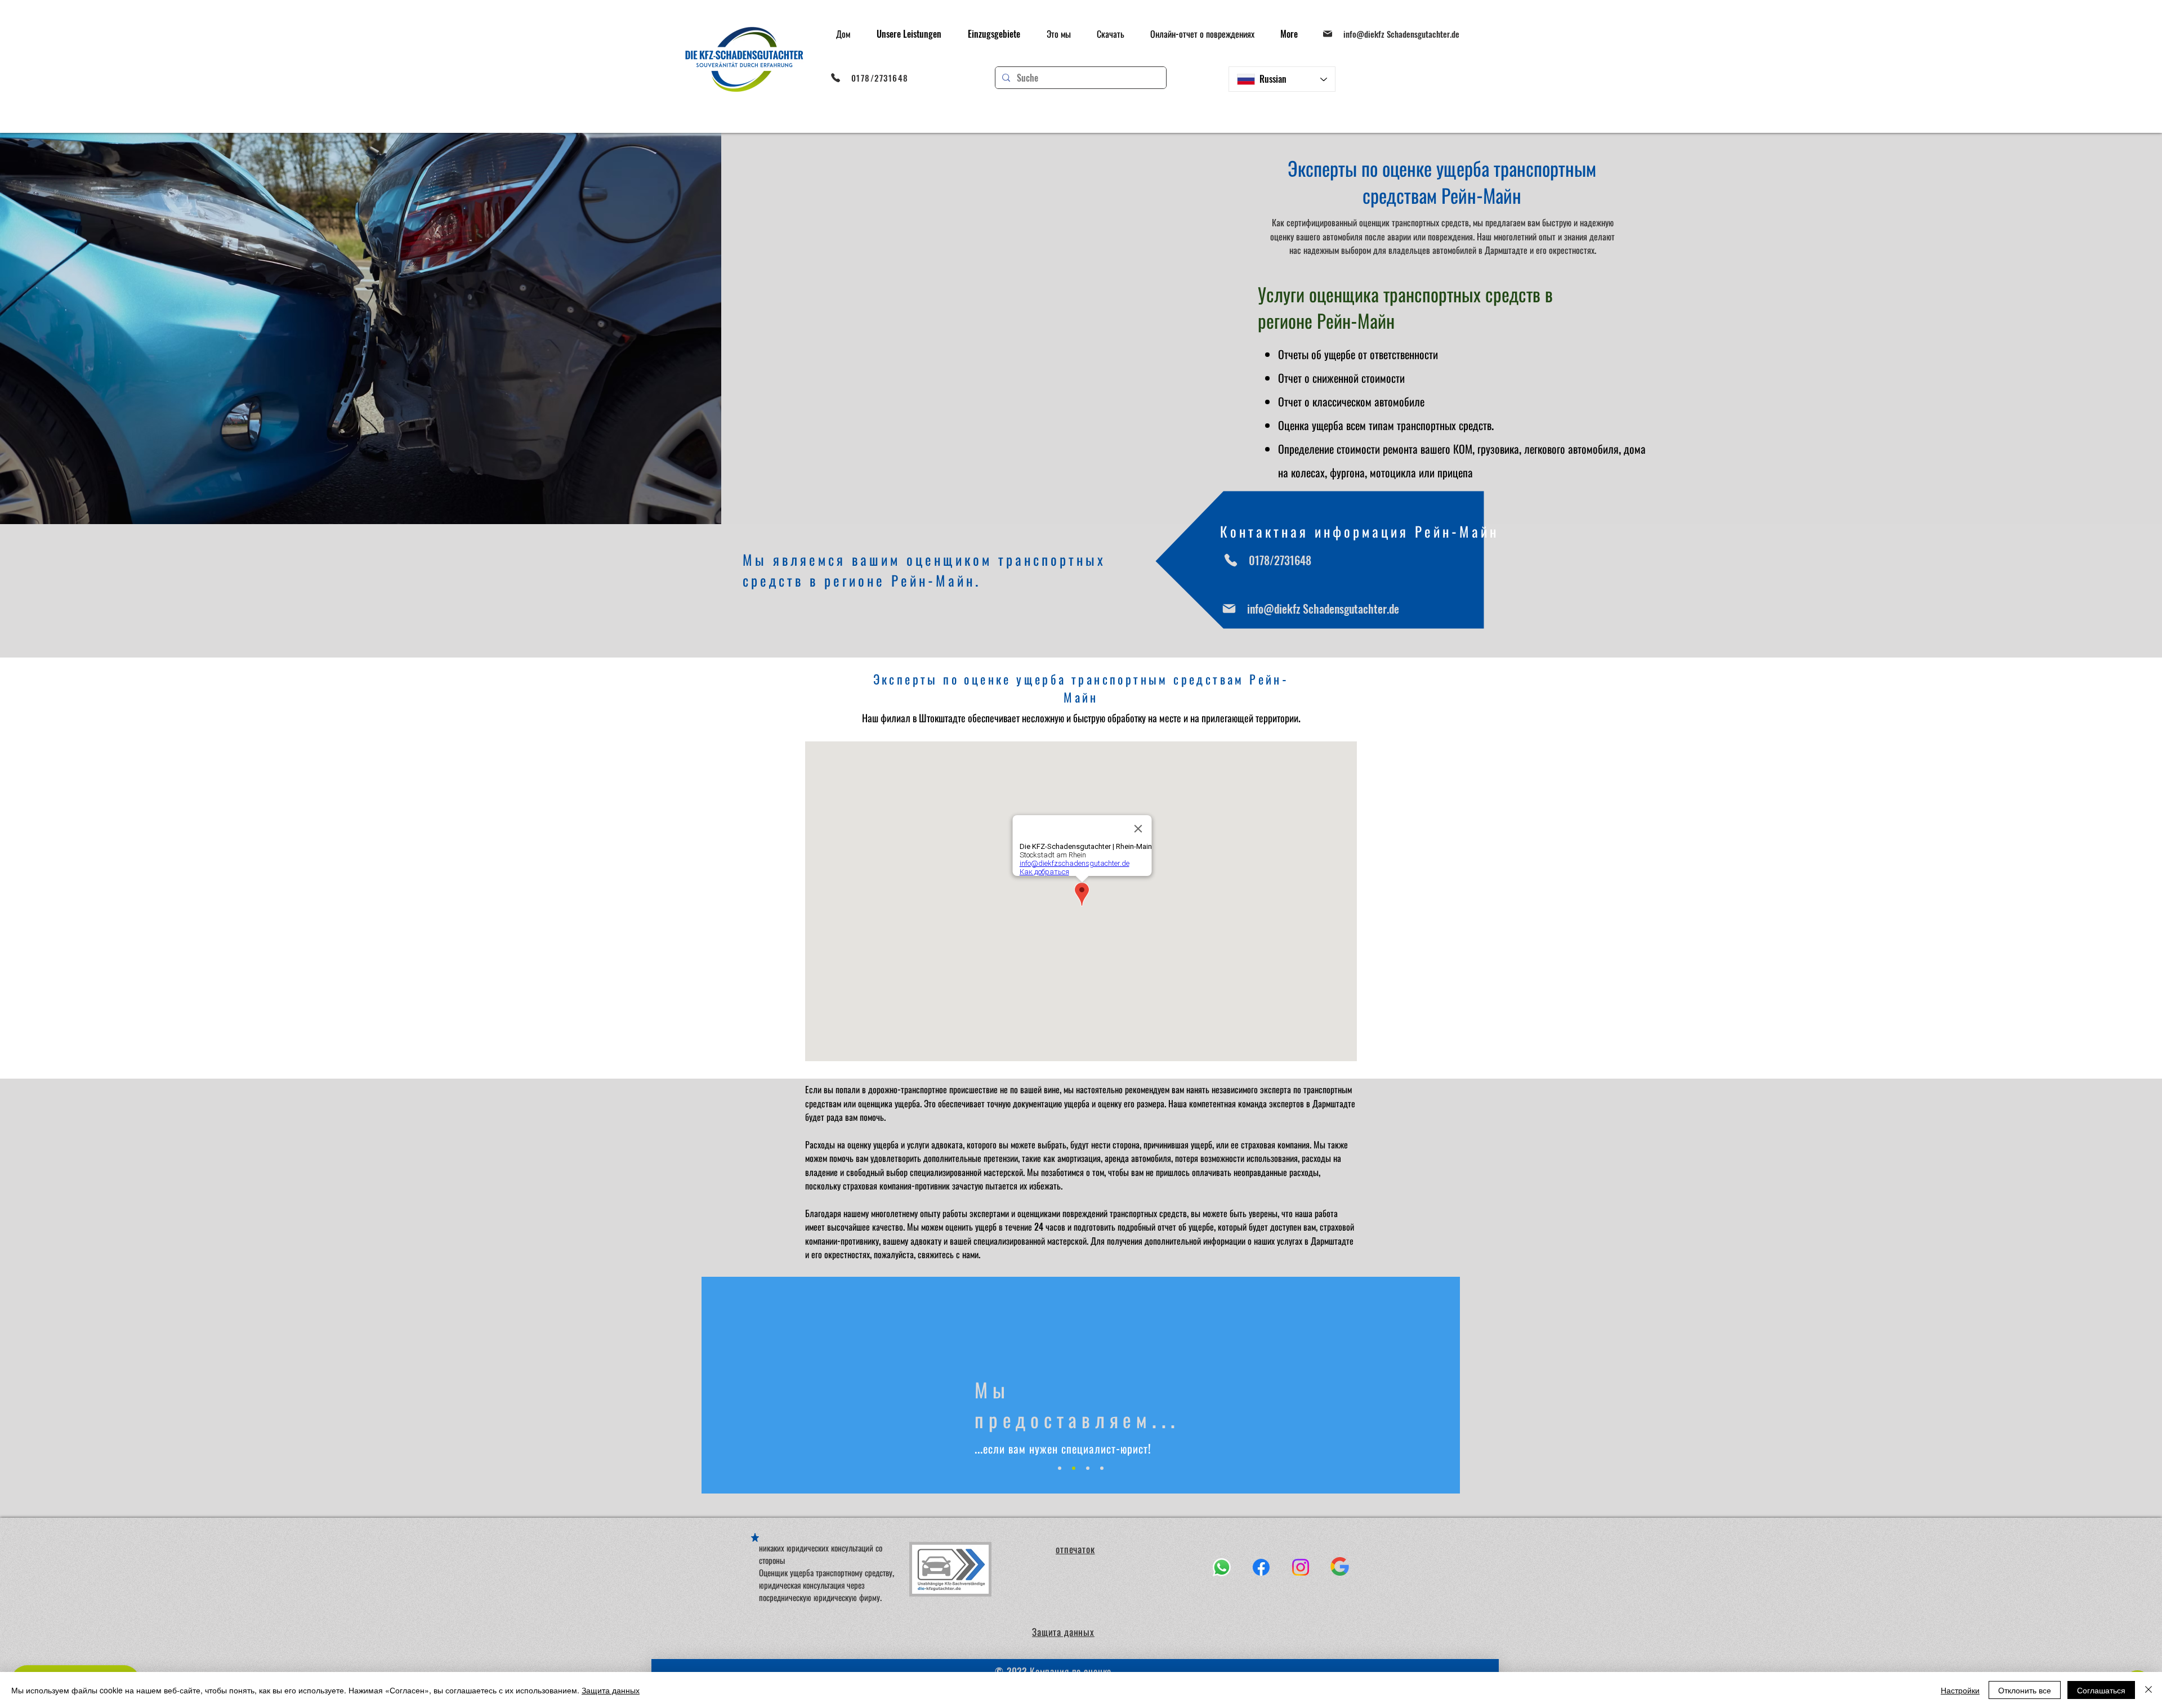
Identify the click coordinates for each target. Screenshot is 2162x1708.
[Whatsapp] (1222, 1567)
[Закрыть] (2148, 1690)
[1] (1060, 1468)
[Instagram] (1301, 1567)
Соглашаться (2101, 1690)
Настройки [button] (1960, 1690)
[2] (1074, 1468)
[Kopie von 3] (1102, 1468)
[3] (1088, 1468)
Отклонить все (2025, 1690)
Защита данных (611, 1690)
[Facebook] (1261, 1567)
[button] (909, 34)
